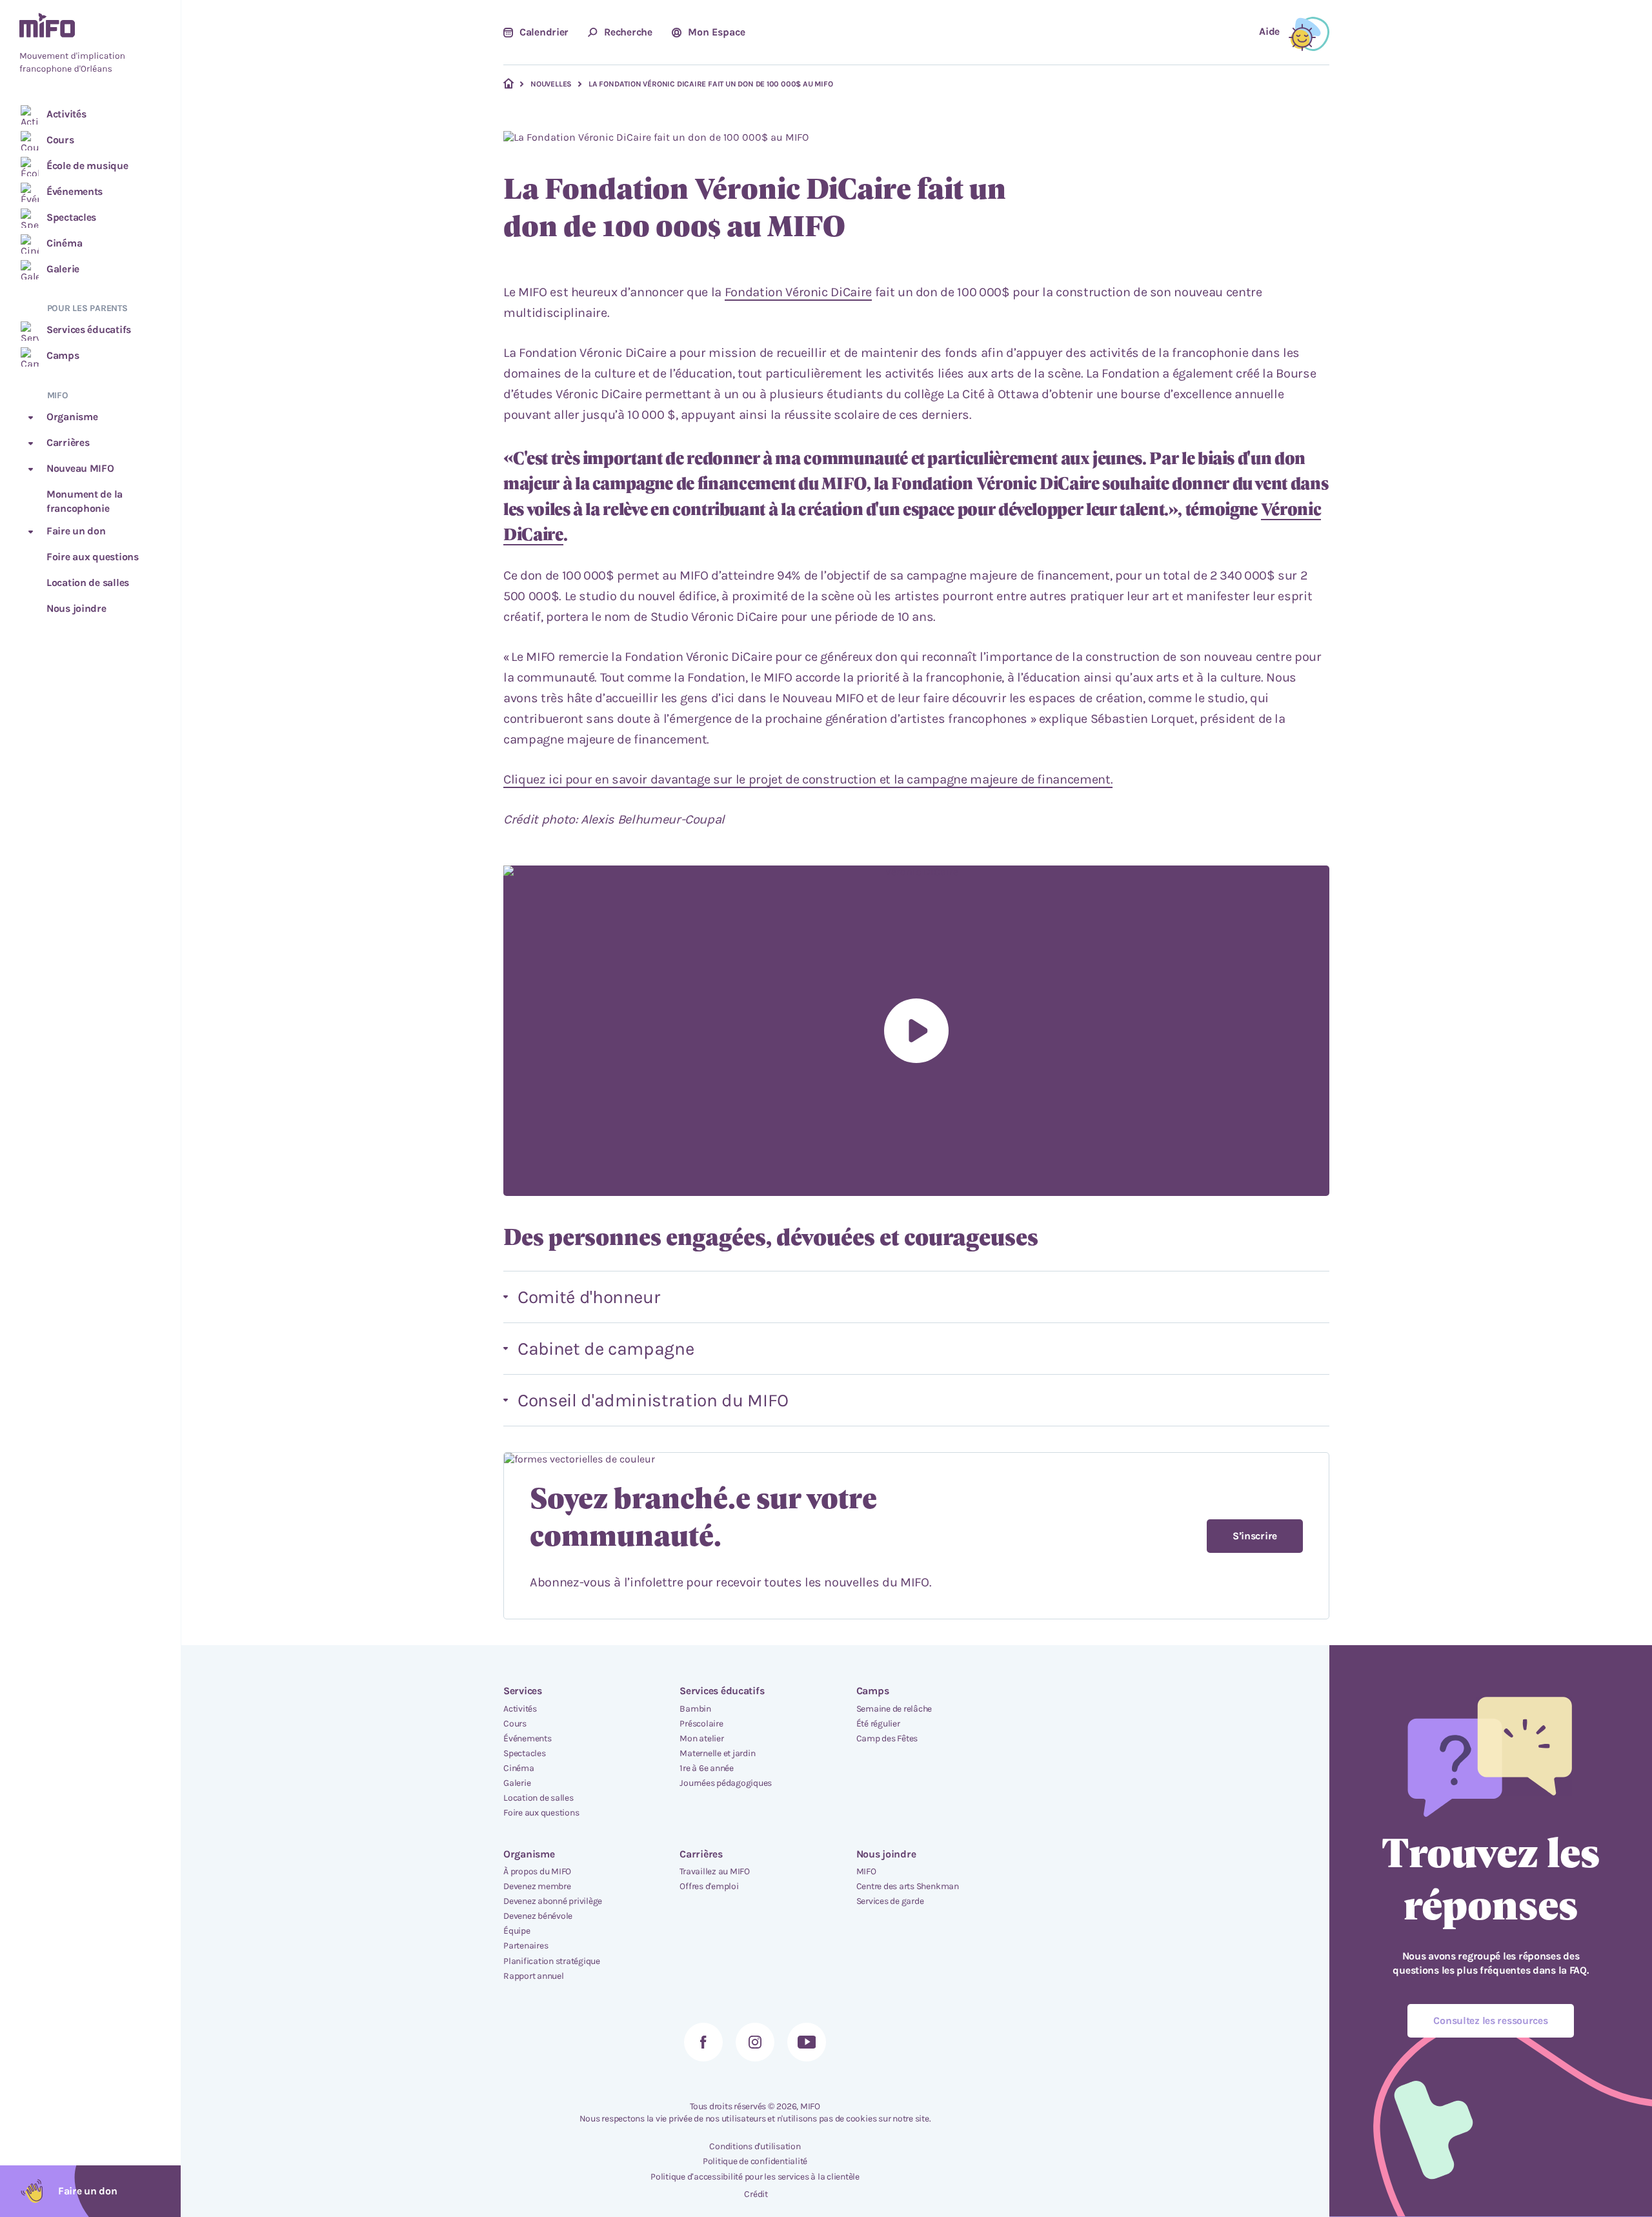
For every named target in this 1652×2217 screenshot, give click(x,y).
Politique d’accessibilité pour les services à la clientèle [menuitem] (755, 2177)
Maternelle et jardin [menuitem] (717, 1753)
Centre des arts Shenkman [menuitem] (908, 1886)
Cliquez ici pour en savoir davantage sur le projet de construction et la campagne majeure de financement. (808, 779)
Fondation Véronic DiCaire (798, 292)
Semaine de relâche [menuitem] (894, 1709)
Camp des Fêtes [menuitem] (887, 1738)
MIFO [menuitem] (866, 1871)
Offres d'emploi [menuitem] (709, 1886)
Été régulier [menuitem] (878, 1724)
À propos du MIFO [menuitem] (537, 1871)
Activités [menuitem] (520, 1709)
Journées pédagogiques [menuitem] (726, 1783)
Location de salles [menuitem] (539, 1798)
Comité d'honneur (589, 1297)
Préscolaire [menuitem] (701, 1724)
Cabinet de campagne (606, 1349)
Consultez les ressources (1490, 2020)
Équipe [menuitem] (517, 1931)
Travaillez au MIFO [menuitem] (715, 1871)
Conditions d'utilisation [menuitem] (755, 2146)
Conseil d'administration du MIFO (653, 1400)
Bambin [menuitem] (695, 1709)
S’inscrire (1255, 1536)
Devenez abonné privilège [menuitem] (553, 1901)
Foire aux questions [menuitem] (541, 1813)
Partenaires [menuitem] (526, 1946)
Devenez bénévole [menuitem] (538, 1916)
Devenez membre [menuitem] (537, 1886)
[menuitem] (90, 45)
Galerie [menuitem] (517, 1783)
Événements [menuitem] (528, 1738)
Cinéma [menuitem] (519, 1768)
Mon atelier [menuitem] (701, 1738)
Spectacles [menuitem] (525, 1753)
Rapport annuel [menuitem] (534, 1976)
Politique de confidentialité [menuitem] (755, 2161)
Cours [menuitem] (515, 1724)
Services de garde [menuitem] (890, 1901)
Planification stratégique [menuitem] (552, 1961)
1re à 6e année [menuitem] (707, 1768)
